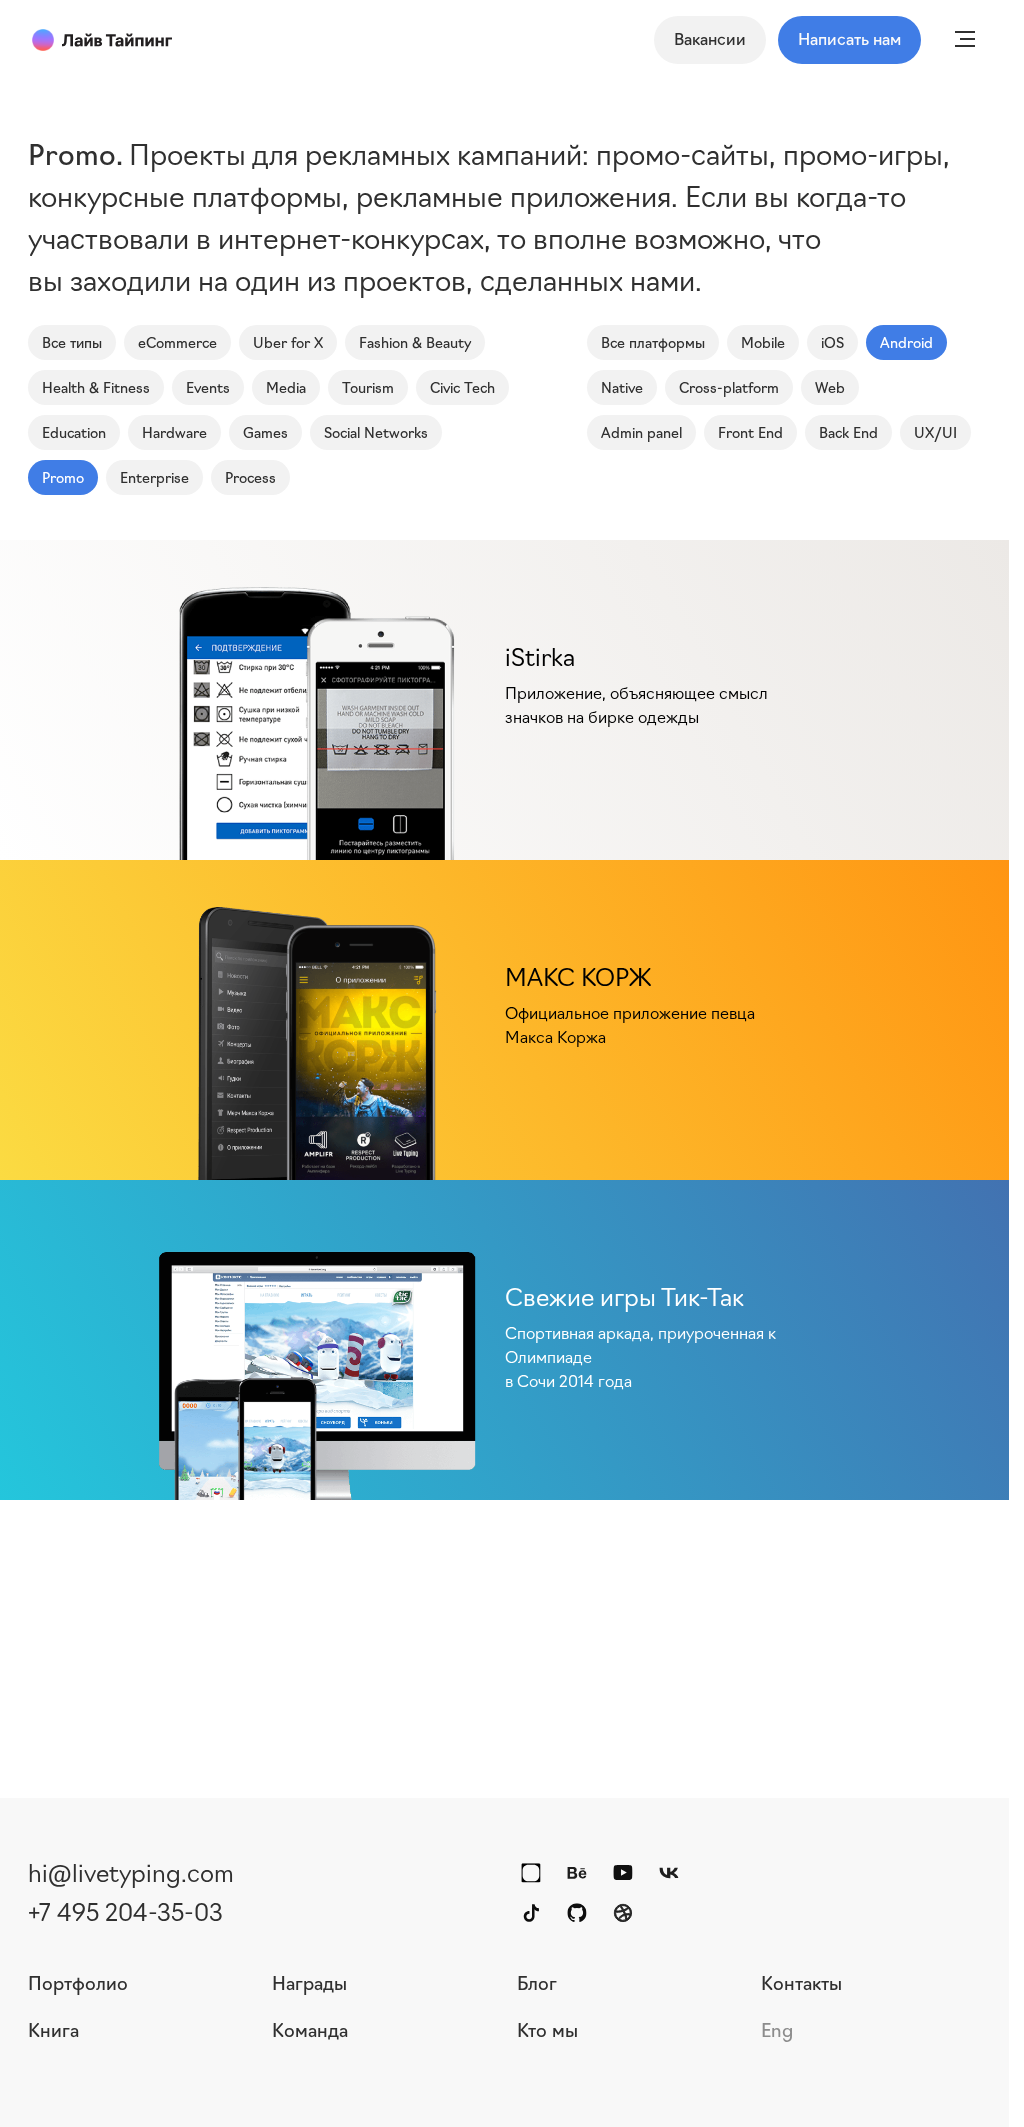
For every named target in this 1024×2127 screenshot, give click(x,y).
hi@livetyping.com (131, 1871)
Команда (310, 2029)
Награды (309, 1982)
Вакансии (710, 38)
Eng (777, 2029)
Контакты (801, 1982)
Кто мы (547, 2029)
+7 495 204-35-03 (125, 1910)
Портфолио (78, 1982)
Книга (53, 2029)
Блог (537, 1982)
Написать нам (849, 38)
